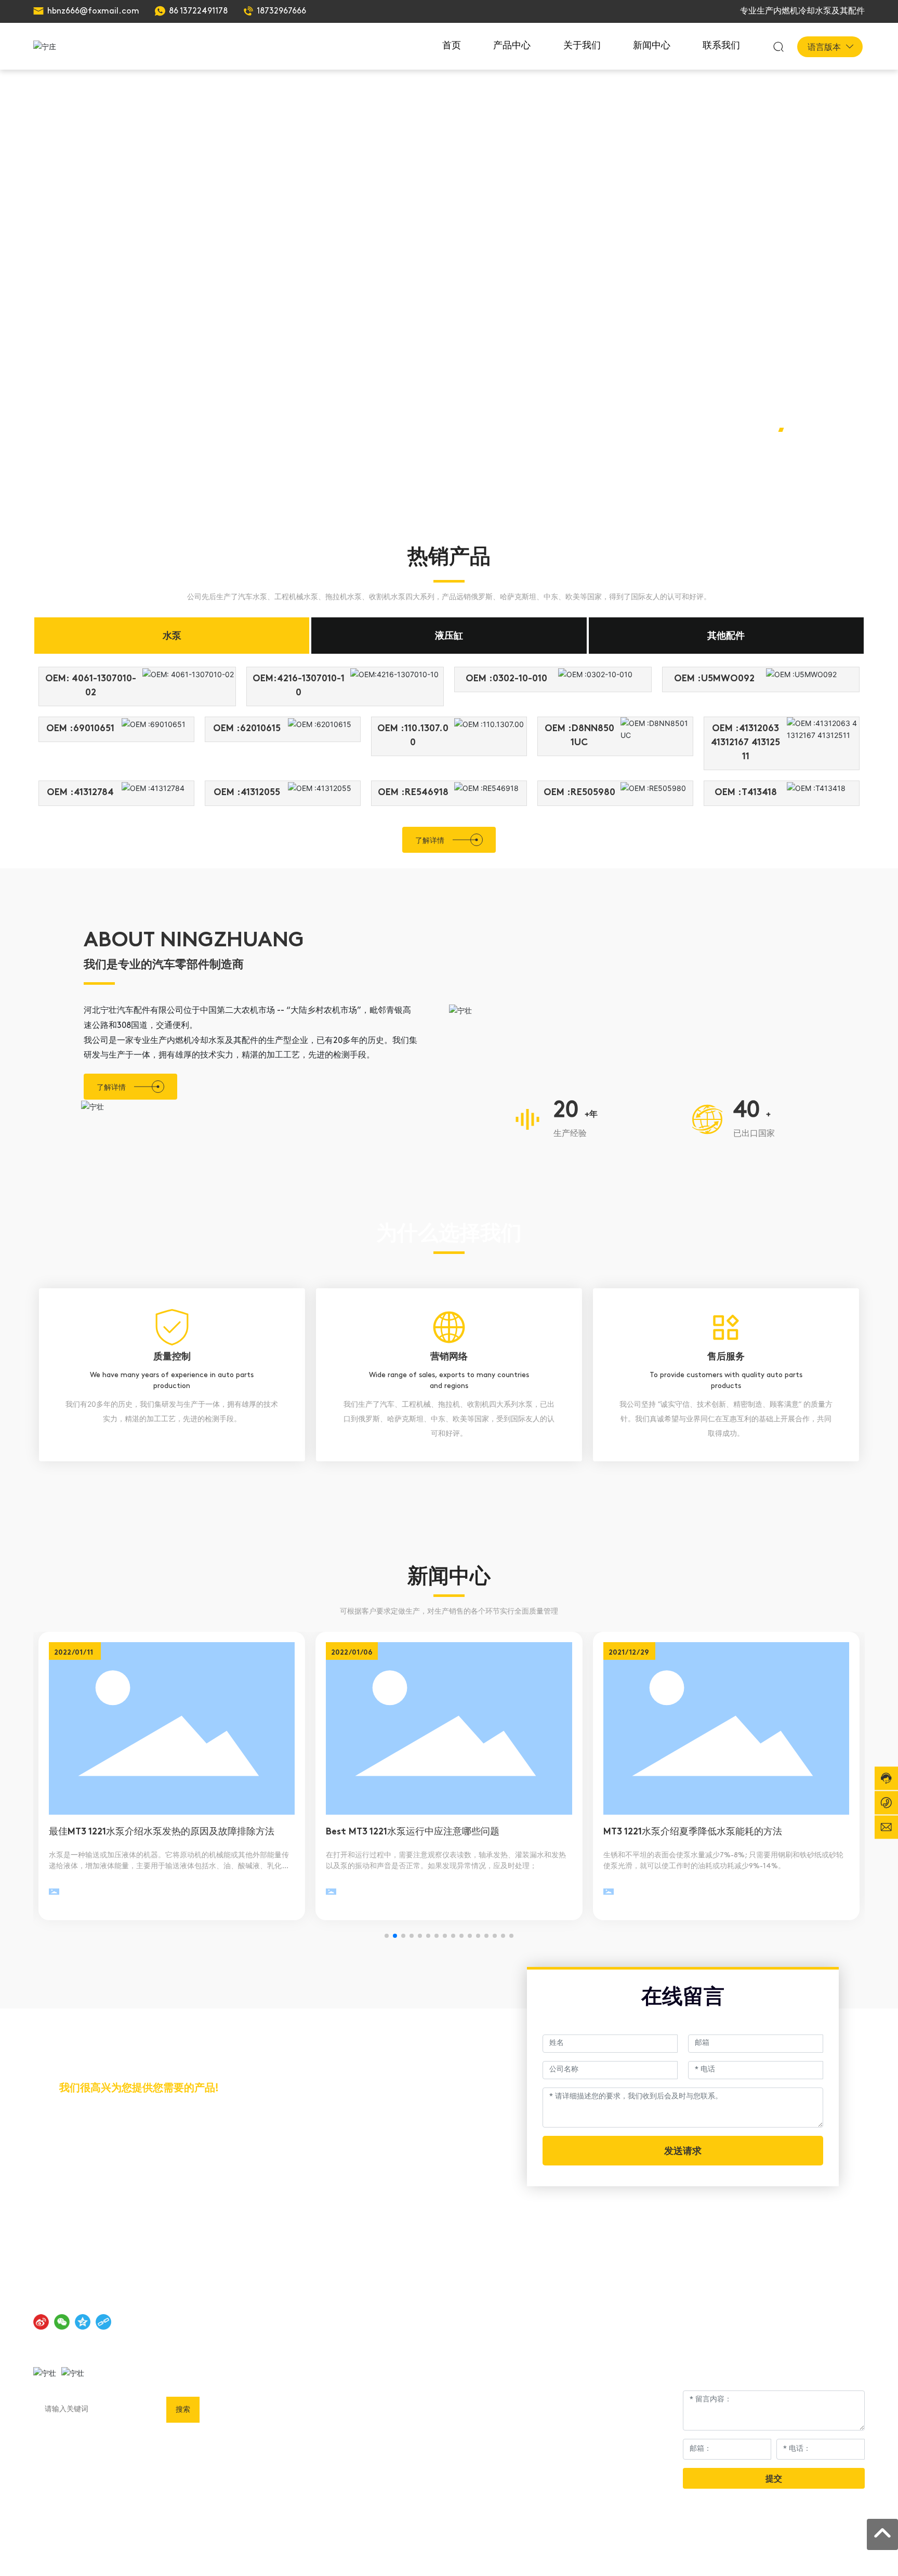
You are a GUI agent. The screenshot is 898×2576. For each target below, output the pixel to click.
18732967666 (281, 11)
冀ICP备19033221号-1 (669, 2553)
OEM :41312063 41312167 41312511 (745, 743)
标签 (823, 2553)
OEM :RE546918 (413, 793)
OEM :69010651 (80, 729)
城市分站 (850, 2553)
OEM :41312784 (80, 793)
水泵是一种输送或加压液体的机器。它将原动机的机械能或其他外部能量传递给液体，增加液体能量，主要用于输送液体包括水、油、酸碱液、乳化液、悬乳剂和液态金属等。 (169, 1866)
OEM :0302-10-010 (506, 679)
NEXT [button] (815, 464)
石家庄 (799, 2553)
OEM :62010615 (247, 729)
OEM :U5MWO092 (714, 679)
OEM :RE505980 (579, 793)
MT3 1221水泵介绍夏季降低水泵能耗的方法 (693, 1832)
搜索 (183, 2409)
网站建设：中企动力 (753, 2553)
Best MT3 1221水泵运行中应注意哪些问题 (413, 1832)
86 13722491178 (198, 11)
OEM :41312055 (247, 793)
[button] (781, 430)
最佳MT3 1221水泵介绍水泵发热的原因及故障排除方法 (162, 1832)
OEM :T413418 (746, 793)
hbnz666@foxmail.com (93, 11)
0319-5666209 (111, 2148)
